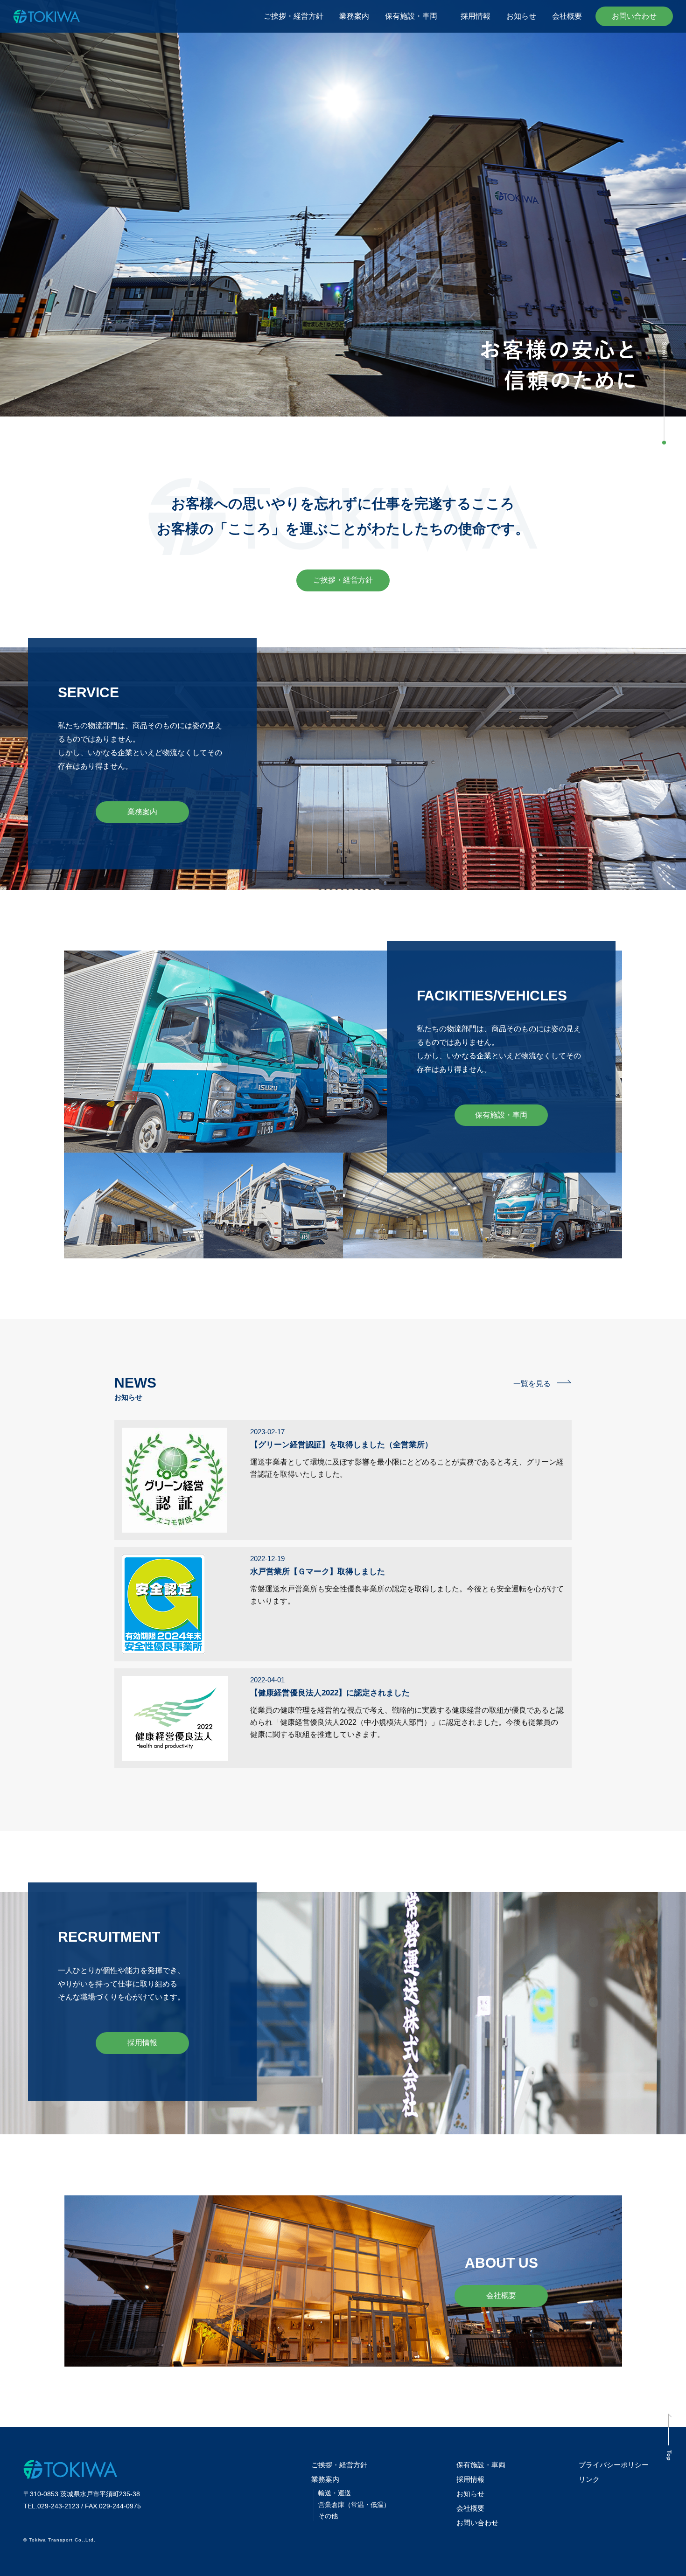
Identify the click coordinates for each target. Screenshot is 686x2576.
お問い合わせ (634, 16)
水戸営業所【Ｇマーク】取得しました (318, 1572)
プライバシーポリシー (614, 2465)
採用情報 (476, 16)
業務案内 (354, 16)
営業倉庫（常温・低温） (354, 2505)
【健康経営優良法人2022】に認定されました (330, 1693)
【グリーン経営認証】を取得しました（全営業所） (341, 1445)
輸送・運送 (335, 2493)
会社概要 (567, 16)
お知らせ (521, 16)
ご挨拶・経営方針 (294, 16)
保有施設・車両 (415, 16)
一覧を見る (532, 1384)
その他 (328, 2516)
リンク (589, 2479)
